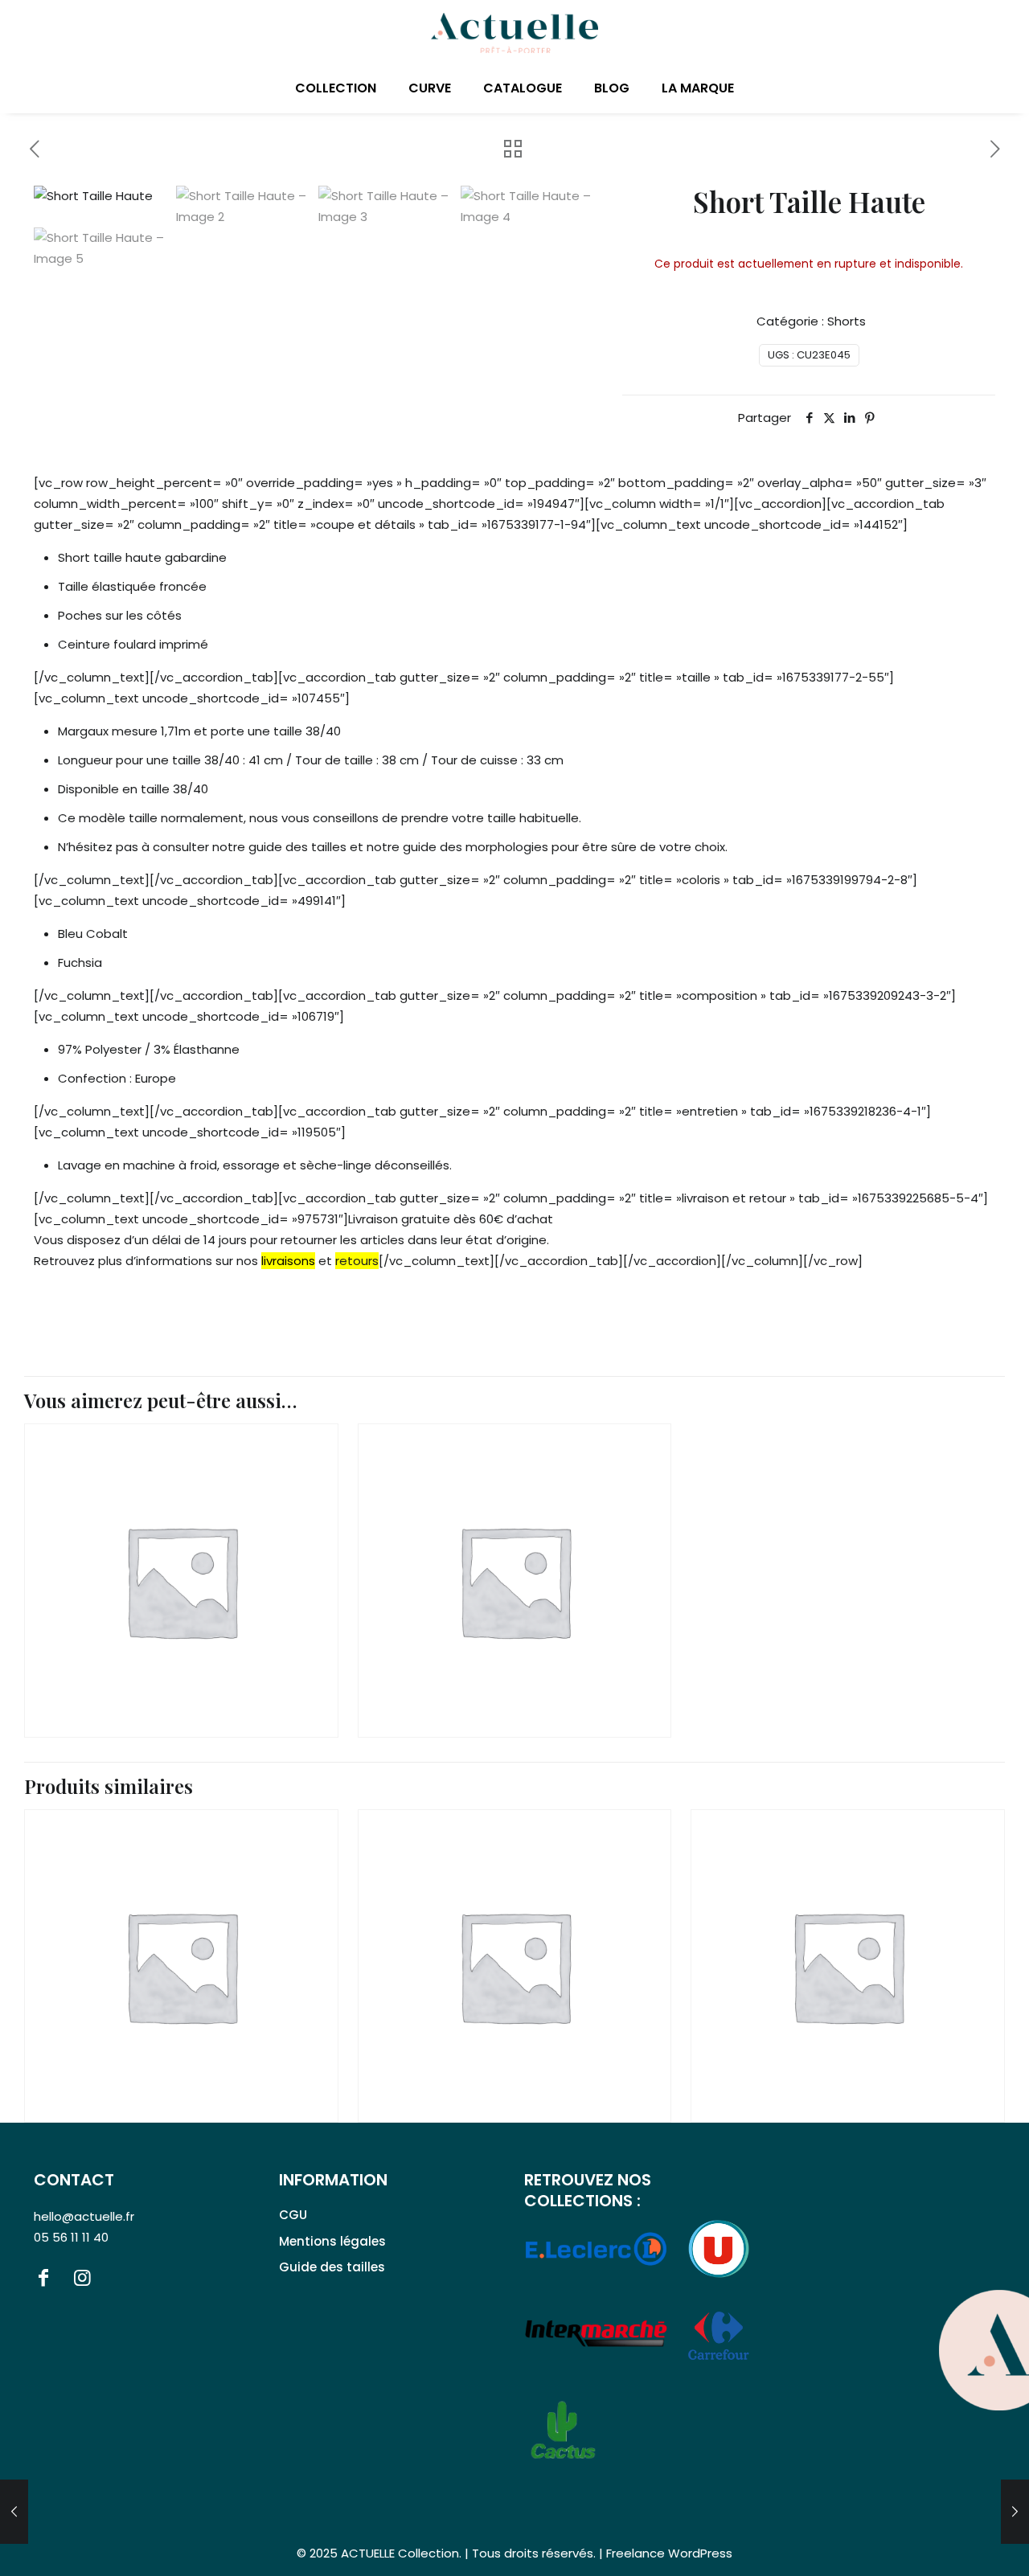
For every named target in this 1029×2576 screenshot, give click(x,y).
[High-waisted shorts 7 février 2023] (1015, 2512)
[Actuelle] (514, 32)
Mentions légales (332, 2241)
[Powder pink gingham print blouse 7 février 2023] (14, 2512)
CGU (293, 2215)
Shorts (847, 321)
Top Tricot (100, 1663)
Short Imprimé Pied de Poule (834, 2048)
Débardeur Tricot (460, 1663)
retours (357, 1261)
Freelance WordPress (669, 2553)
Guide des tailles (332, 2267)
